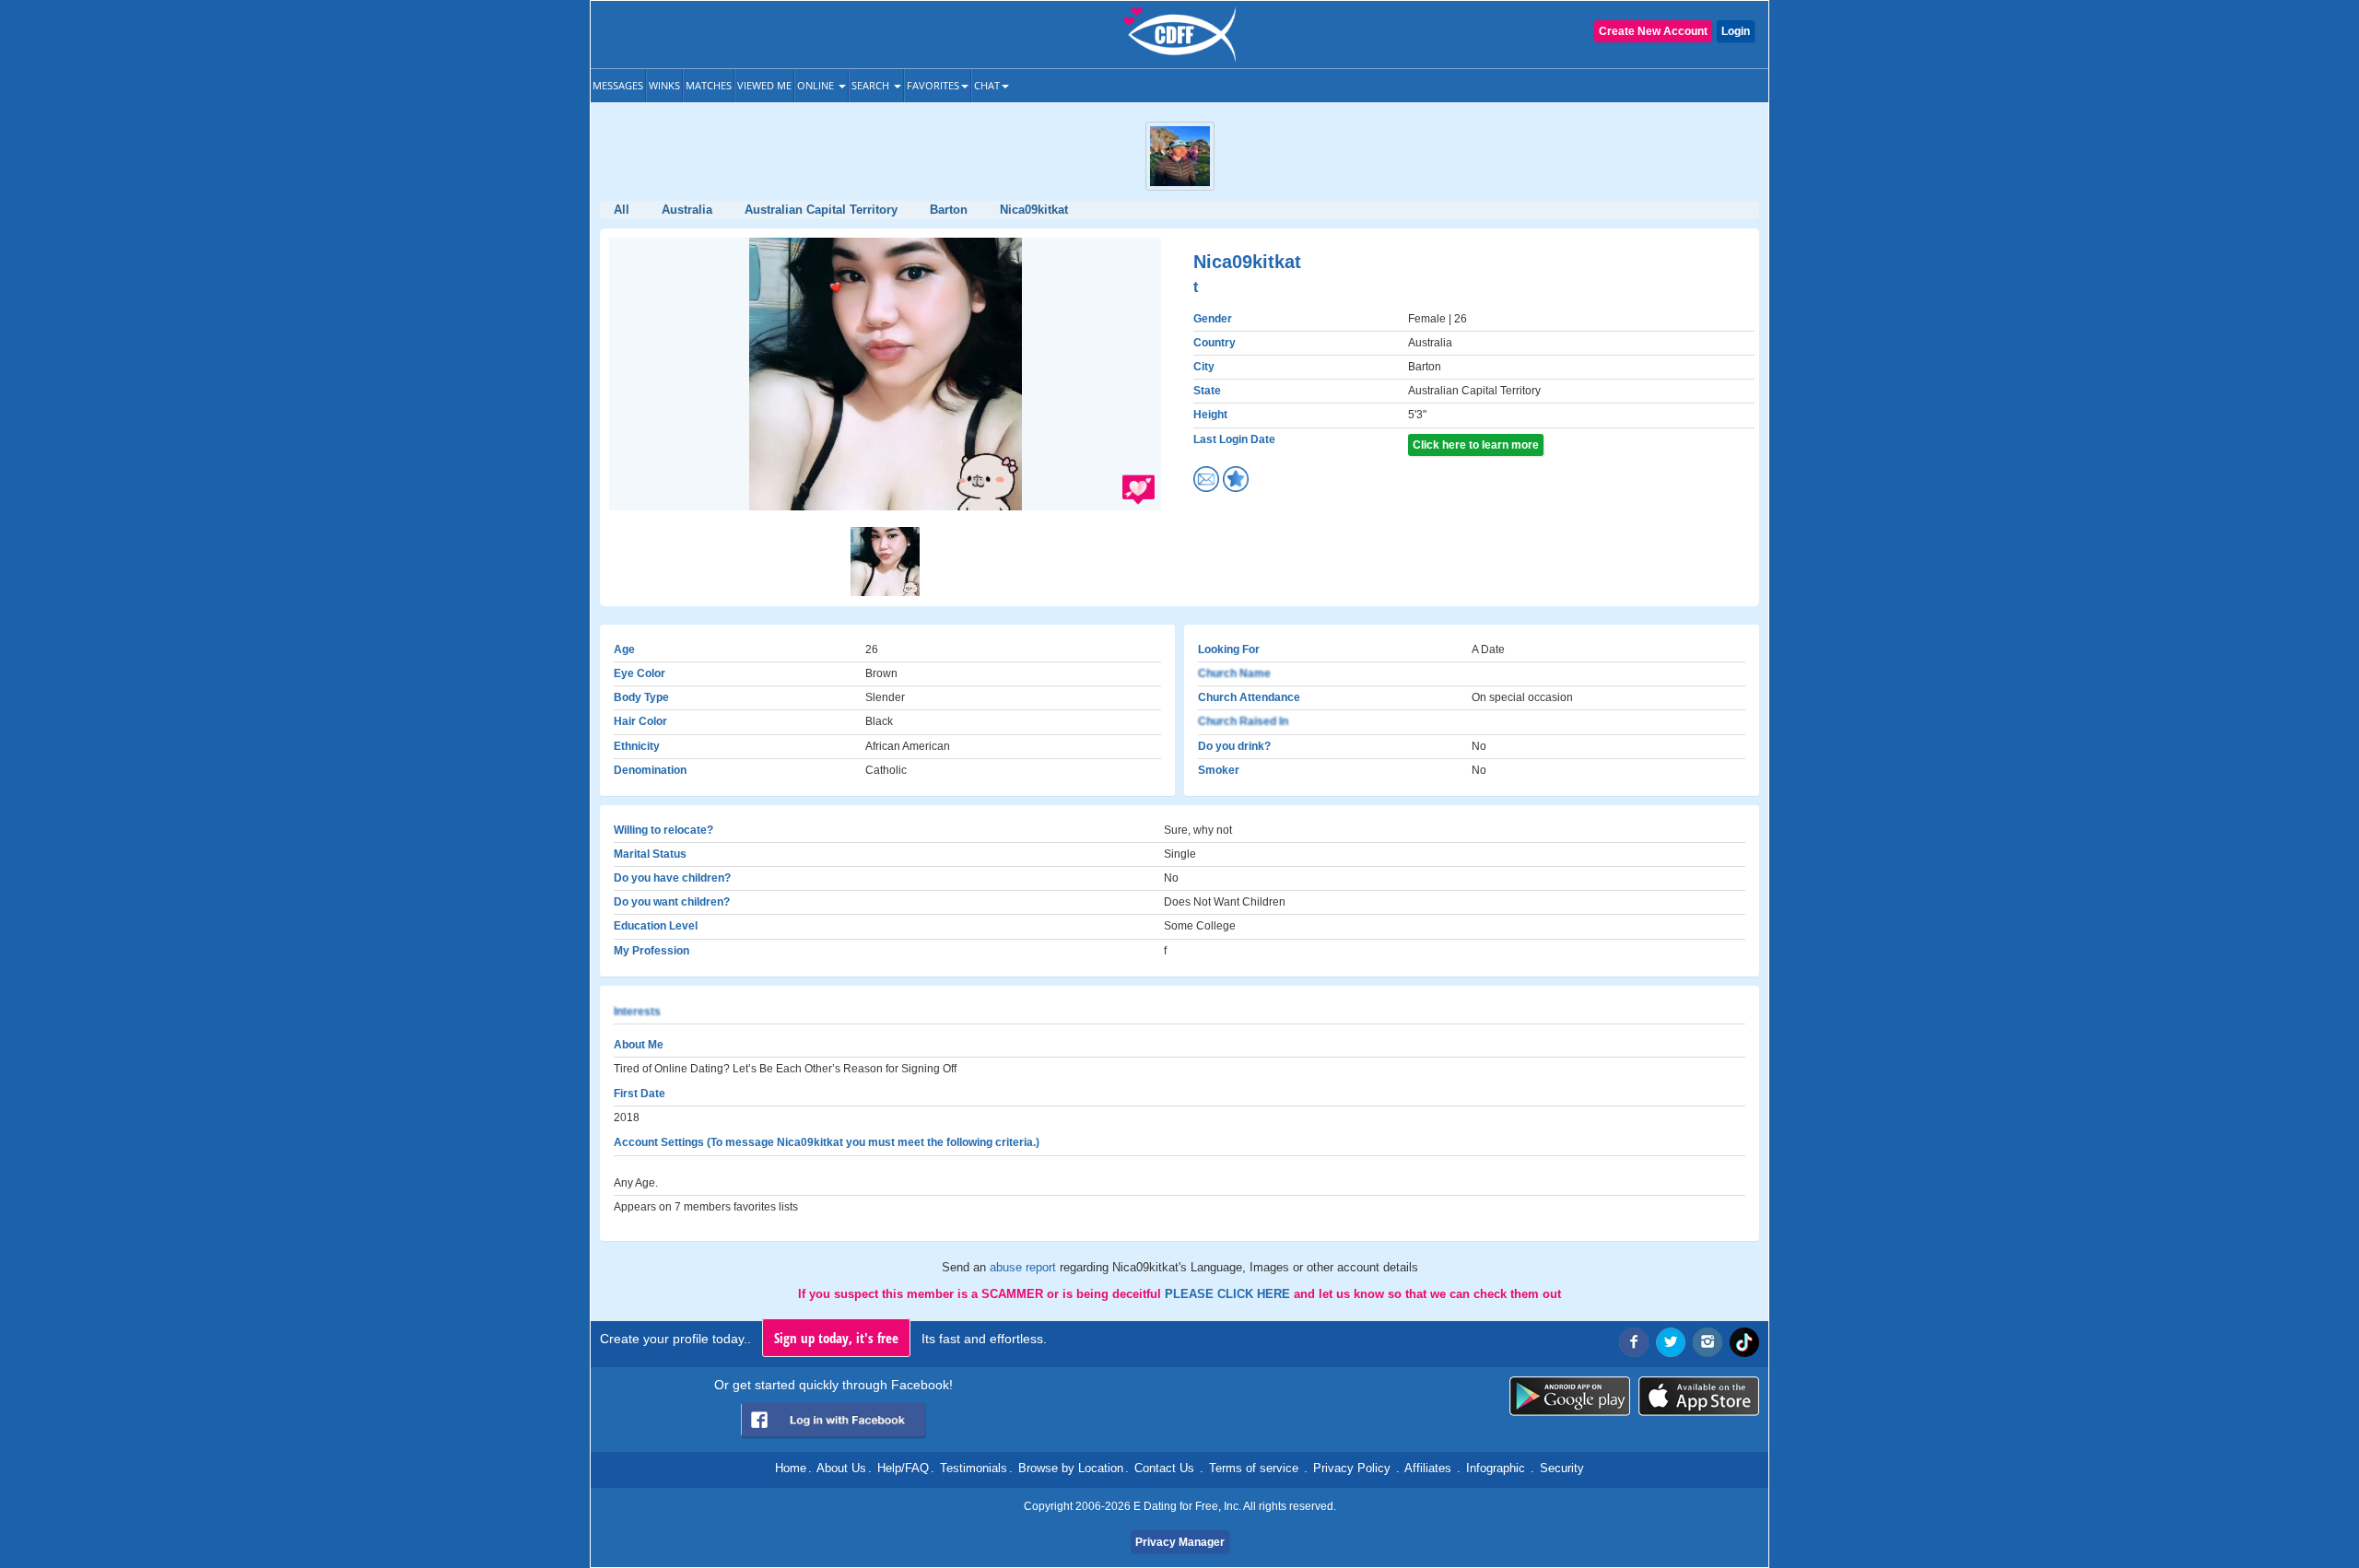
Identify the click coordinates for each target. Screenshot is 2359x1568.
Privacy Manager (1180, 1542)
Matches (709, 85)
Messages (618, 85)
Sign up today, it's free (836, 1338)
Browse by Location (1071, 1468)
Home (791, 1468)
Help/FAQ (903, 1468)
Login (1736, 31)
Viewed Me (764, 85)
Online (817, 85)
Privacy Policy (1352, 1468)
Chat (987, 85)
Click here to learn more (1476, 445)
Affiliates (1428, 1468)
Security (1562, 1468)
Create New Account (1653, 31)
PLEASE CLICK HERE (1229, 1294)
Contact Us (1164, 1468)
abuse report (1025, 1267)
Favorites (933, 85)
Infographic (1496, 1468)
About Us (841, 1468)
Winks (664, 85)
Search (872, 85)
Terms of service (1254, 1468)
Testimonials (974, 1468)
